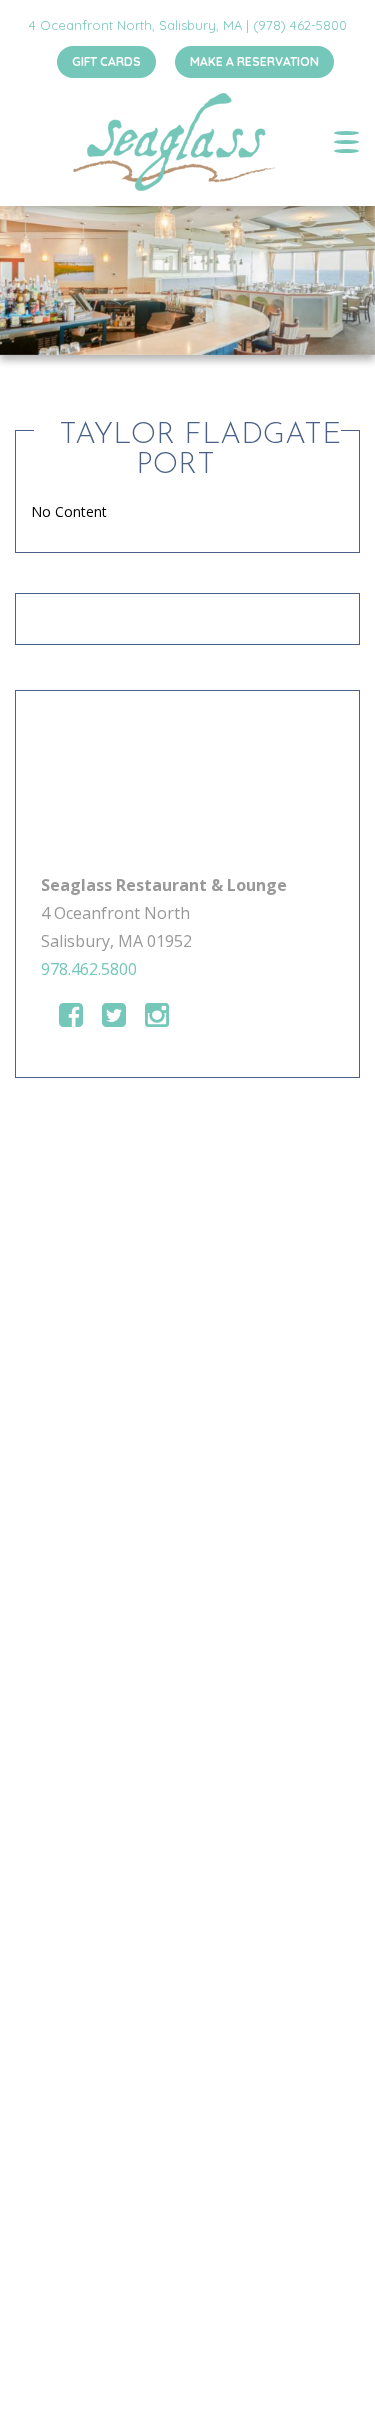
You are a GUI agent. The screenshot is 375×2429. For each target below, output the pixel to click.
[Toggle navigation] (346, 142)
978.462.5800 (89, 969)
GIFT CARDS (106, 61)
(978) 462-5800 (300, 25)
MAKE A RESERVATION (254, 61)
